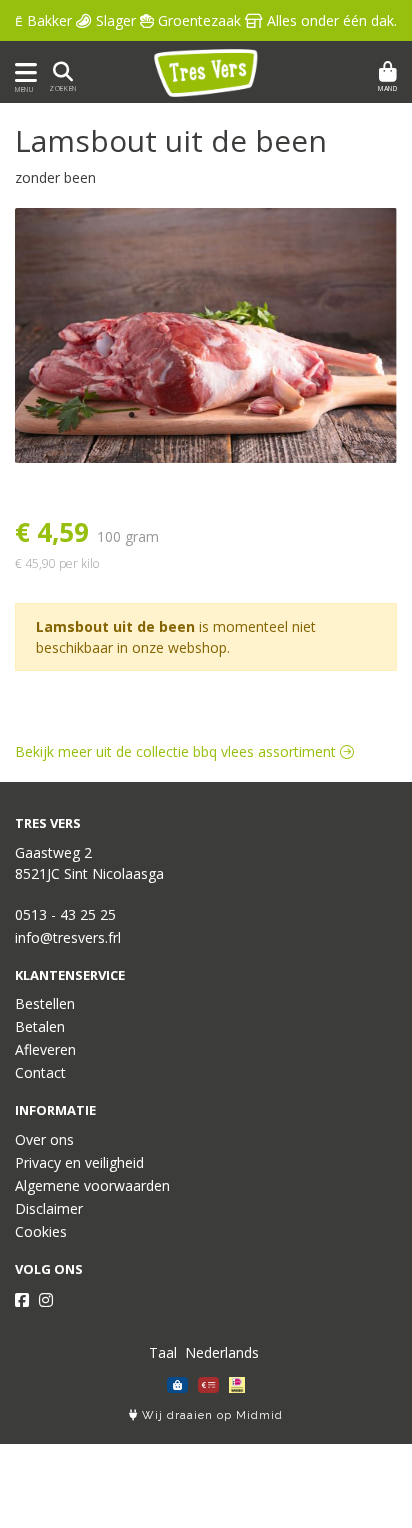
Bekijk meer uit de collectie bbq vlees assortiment (177, 751)
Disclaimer (49, 1208)
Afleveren (45, 1049)
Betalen (40, 1026)
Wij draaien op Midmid (210, 1415)
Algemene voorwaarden (92, 1185)
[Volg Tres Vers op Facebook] (22, 1300)
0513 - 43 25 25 (65, 914)
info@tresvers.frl (68, 937)
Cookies (41, 1231)
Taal (163, 1352)
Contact (40, 1072)
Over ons (44, 1139)
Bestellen (45, 1003)
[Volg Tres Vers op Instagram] (46, 1300)
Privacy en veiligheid (79, 1162)
